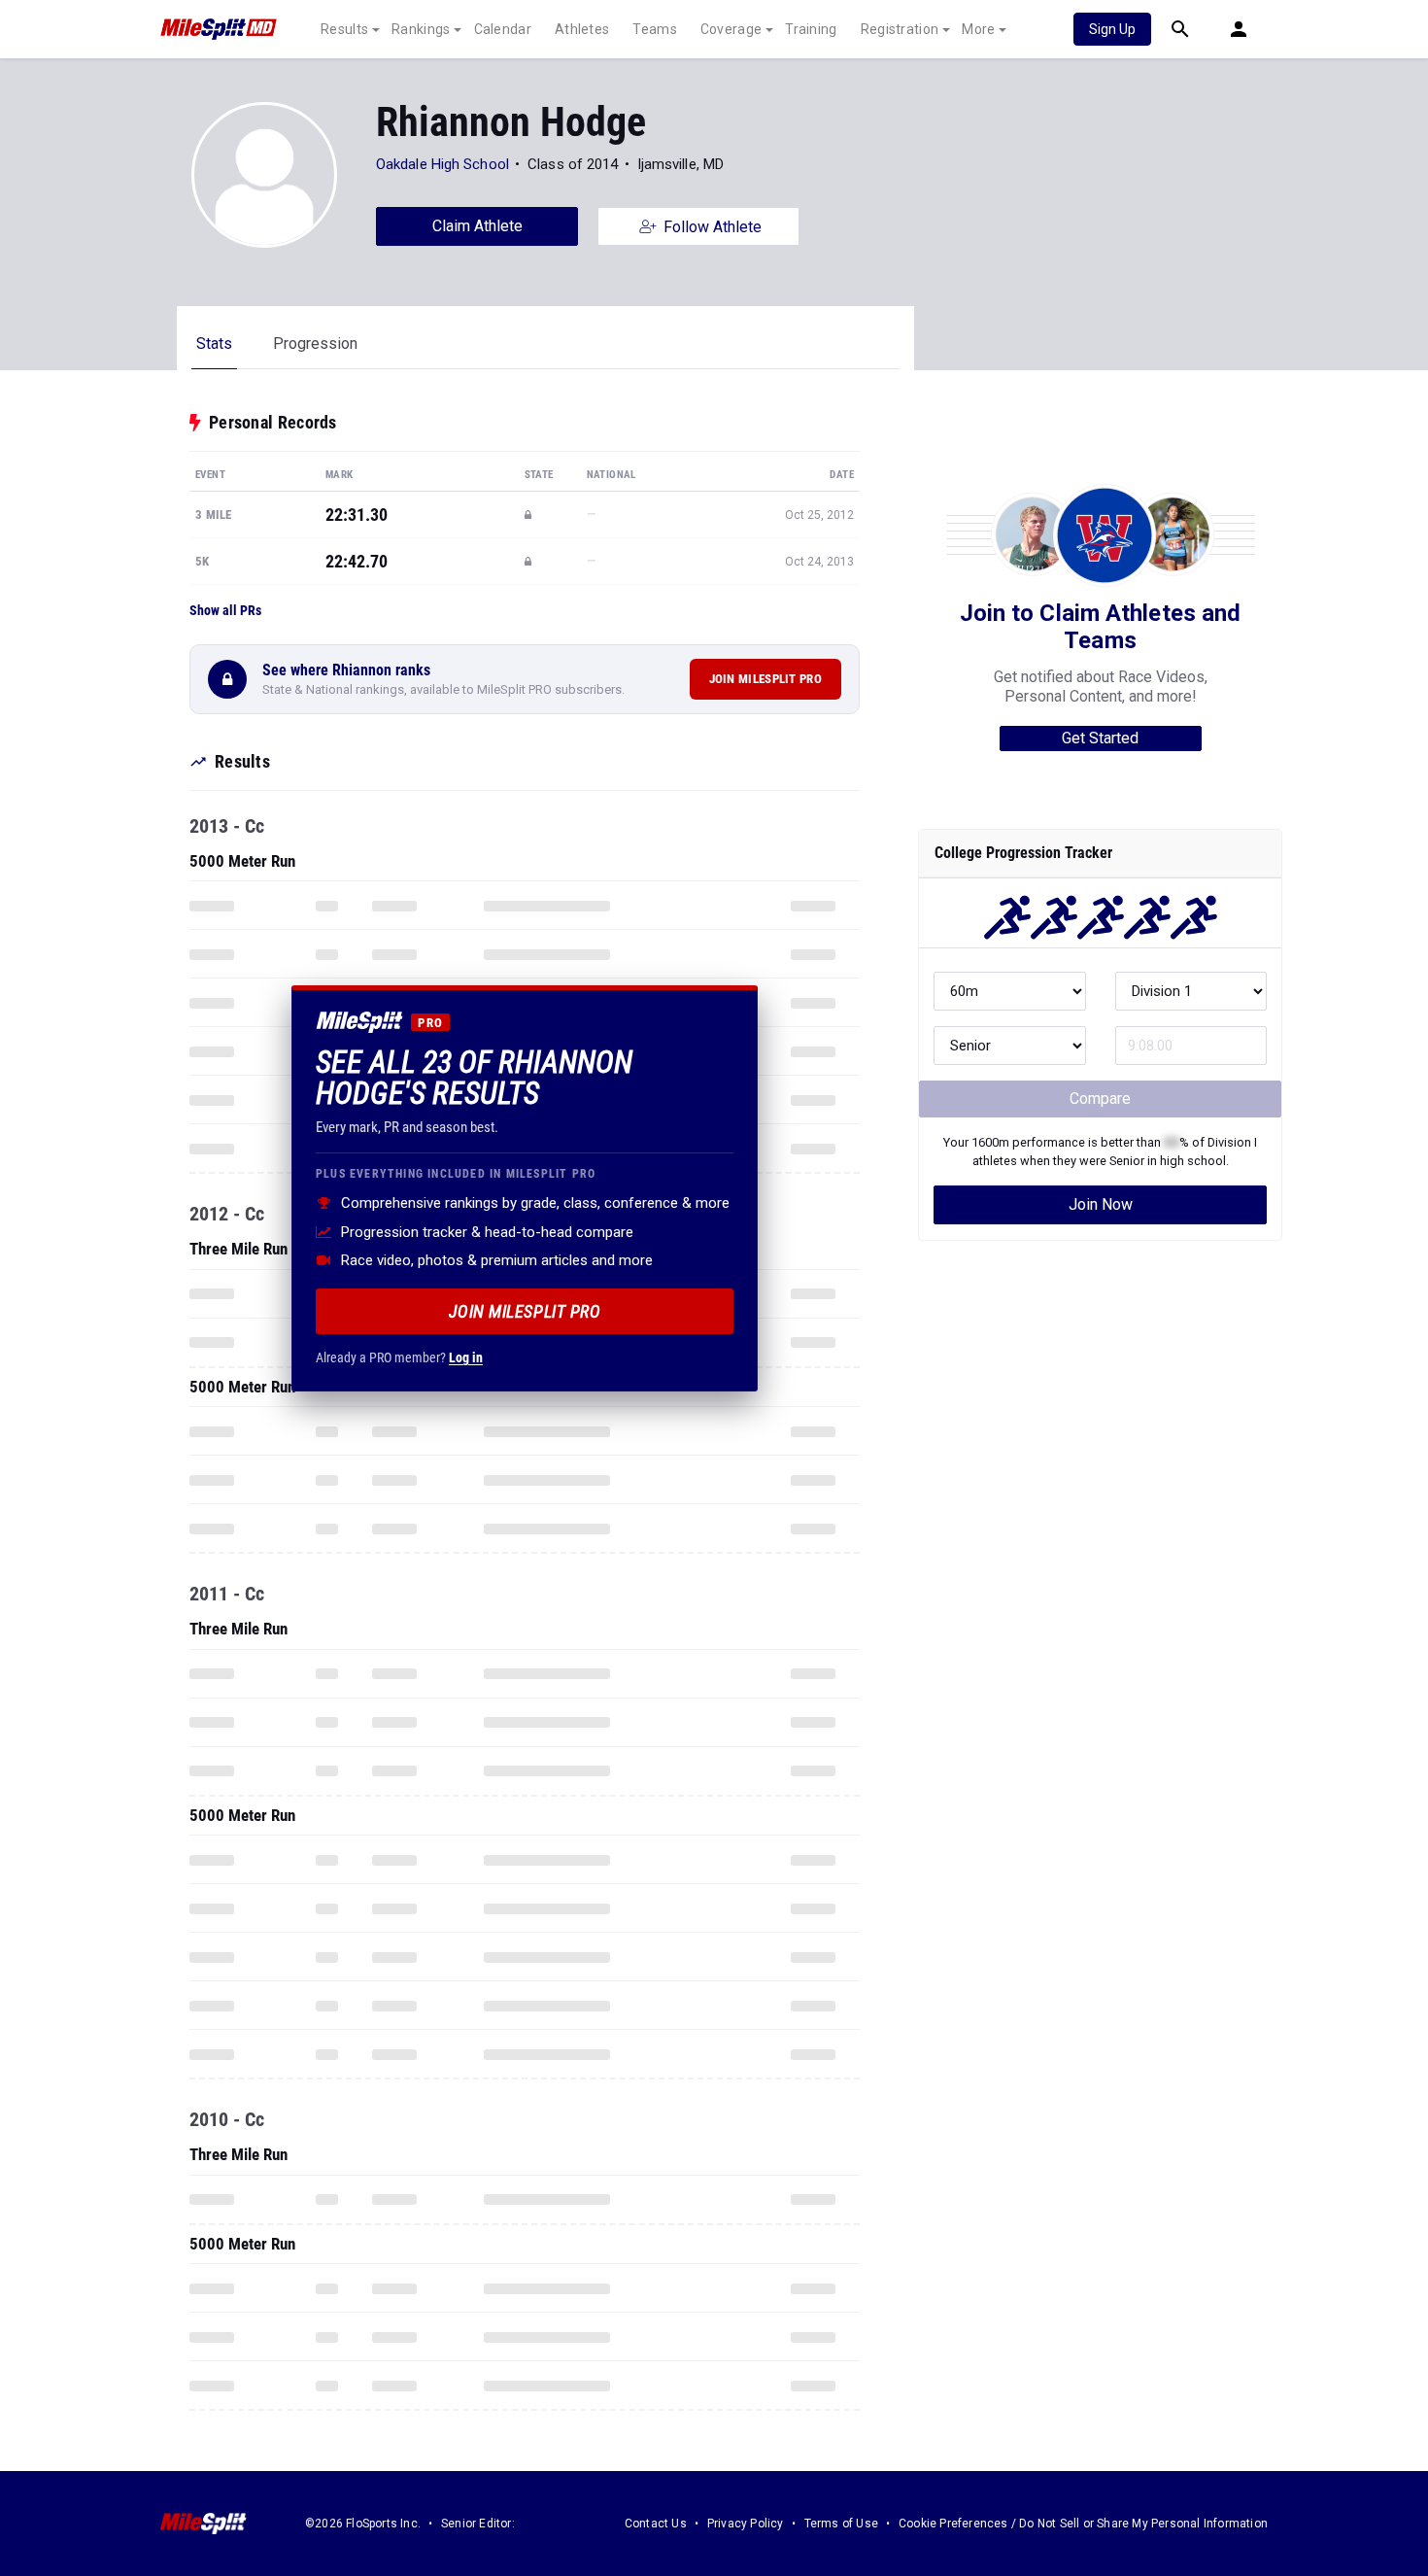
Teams (655, 29)
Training (811, 29)
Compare (1100, 1099)
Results (344, 29)
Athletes (582, 29)
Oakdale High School (442, 164)
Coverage (731, 29)
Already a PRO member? (399, 1357)
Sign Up (1112, 29)
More (978, 29)
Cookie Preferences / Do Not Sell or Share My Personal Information (1083, 2524)
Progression (315, 343)
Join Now (1101, 1204)
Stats (214, 343)
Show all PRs (225, 610)
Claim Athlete (477, 226)
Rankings (421, 29)
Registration (900, 29)
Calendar (503, 29)
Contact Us (656, 2524)
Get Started (1100, 738)
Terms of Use (841, 2524)
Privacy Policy (746, 2524)
